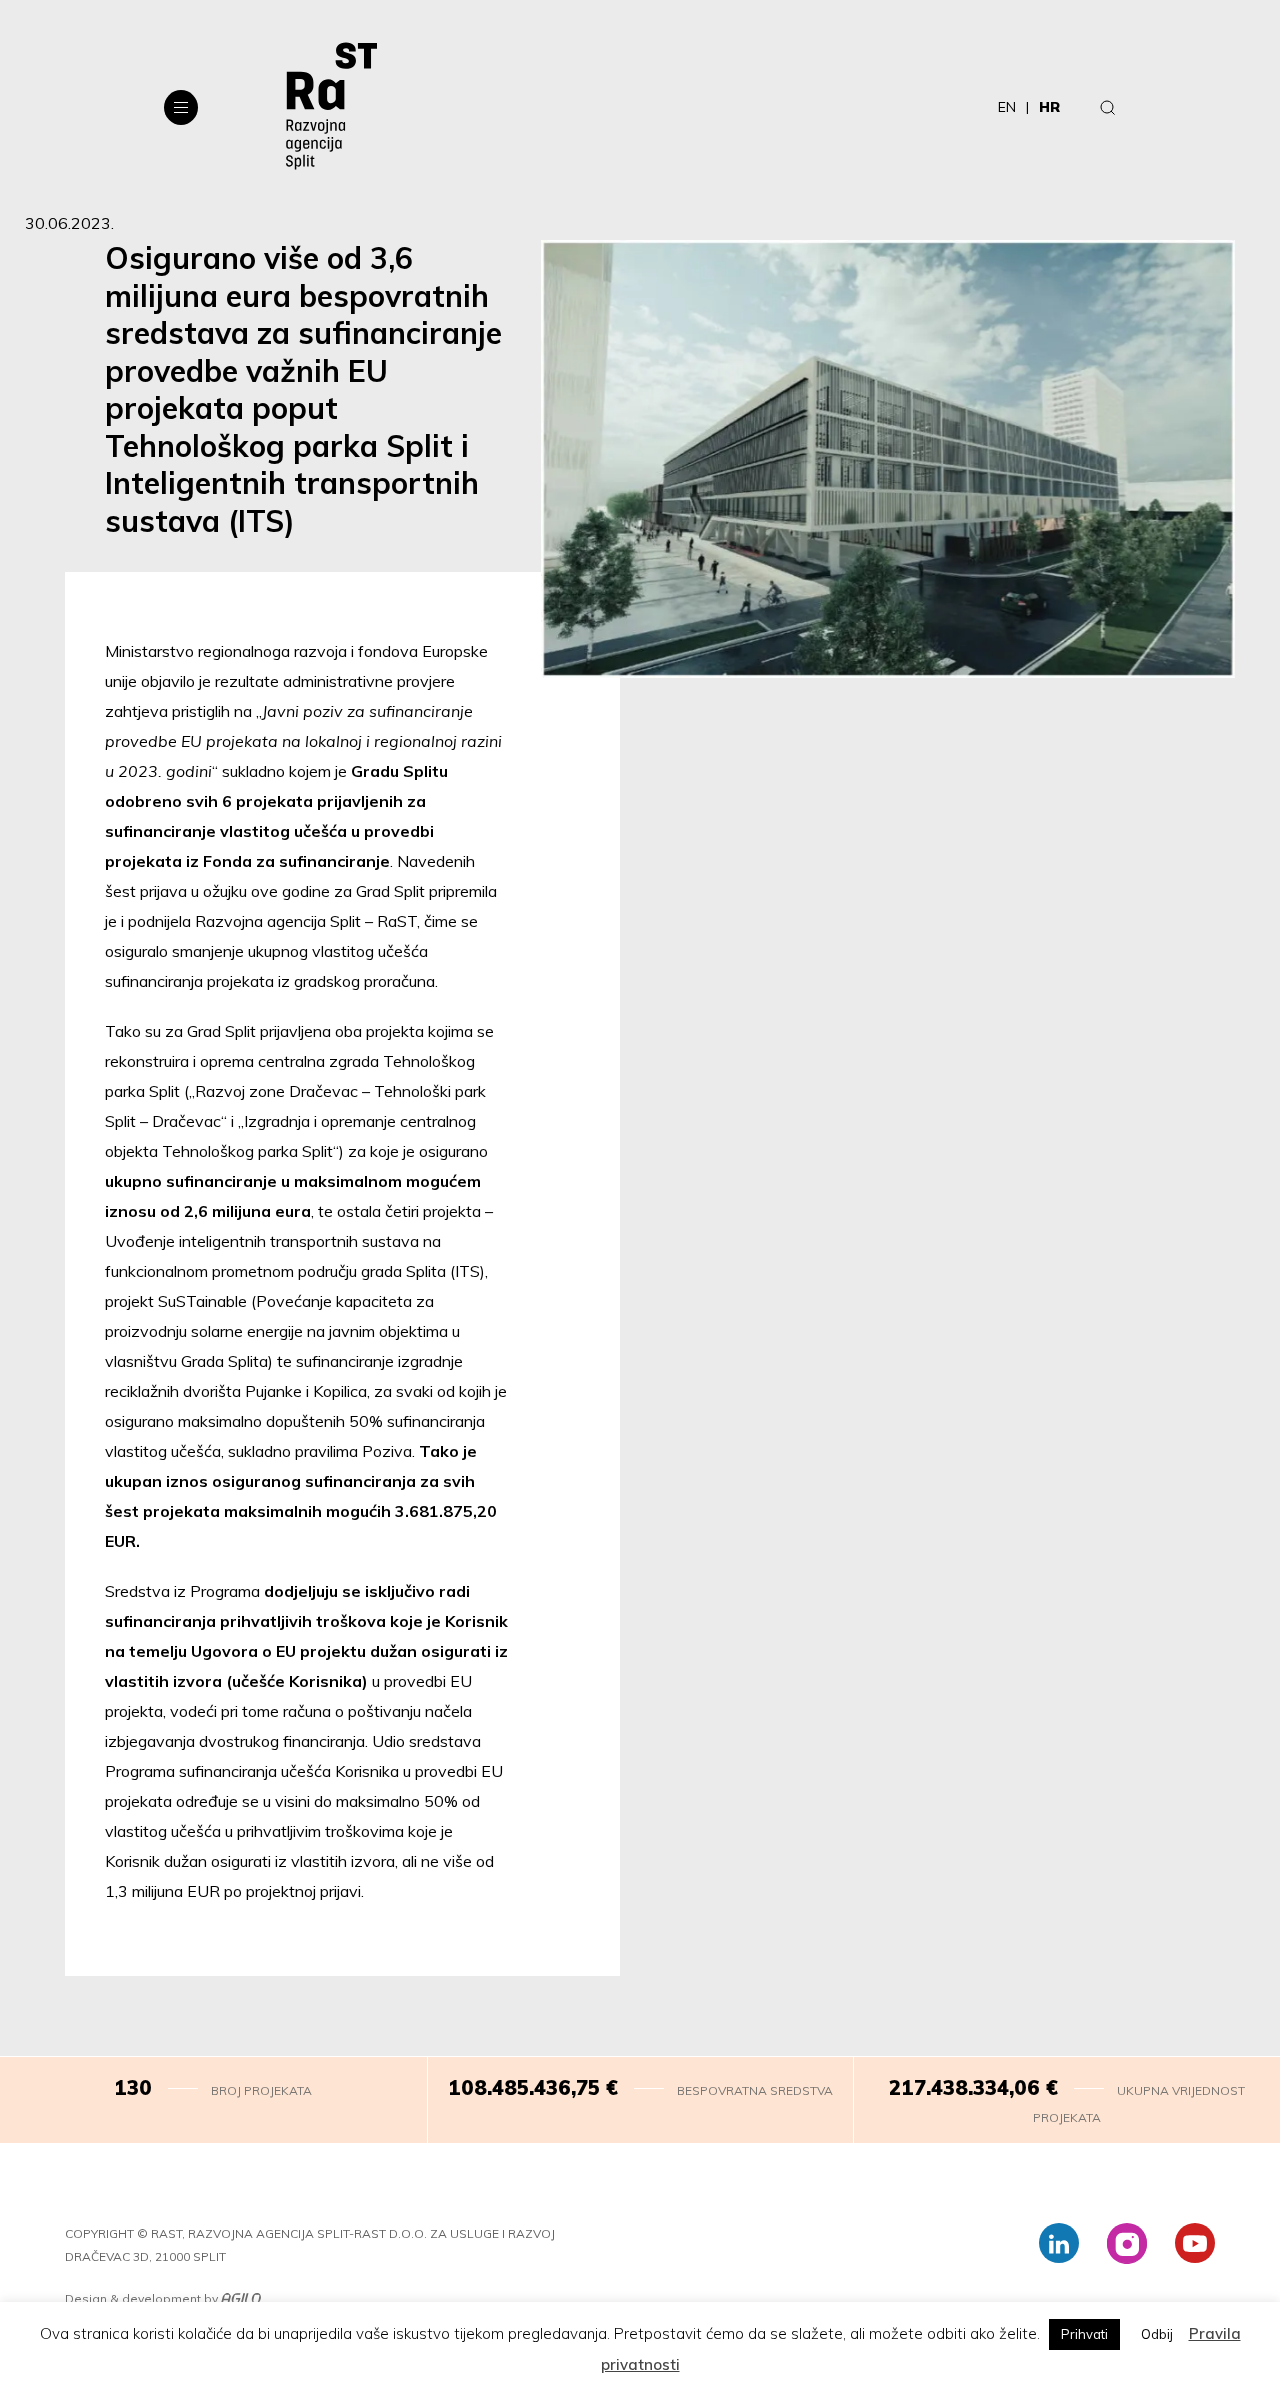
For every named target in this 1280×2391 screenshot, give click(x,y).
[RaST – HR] (331, 107)
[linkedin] (1059, 2243)
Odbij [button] (1157, 2334)
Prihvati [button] (1084, 2334)
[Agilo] (241, 2299)
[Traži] (1108, 107)
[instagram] (1127, 2243)
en (1007, 107)
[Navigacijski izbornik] (181, 107)
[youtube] (1195, 2243)
